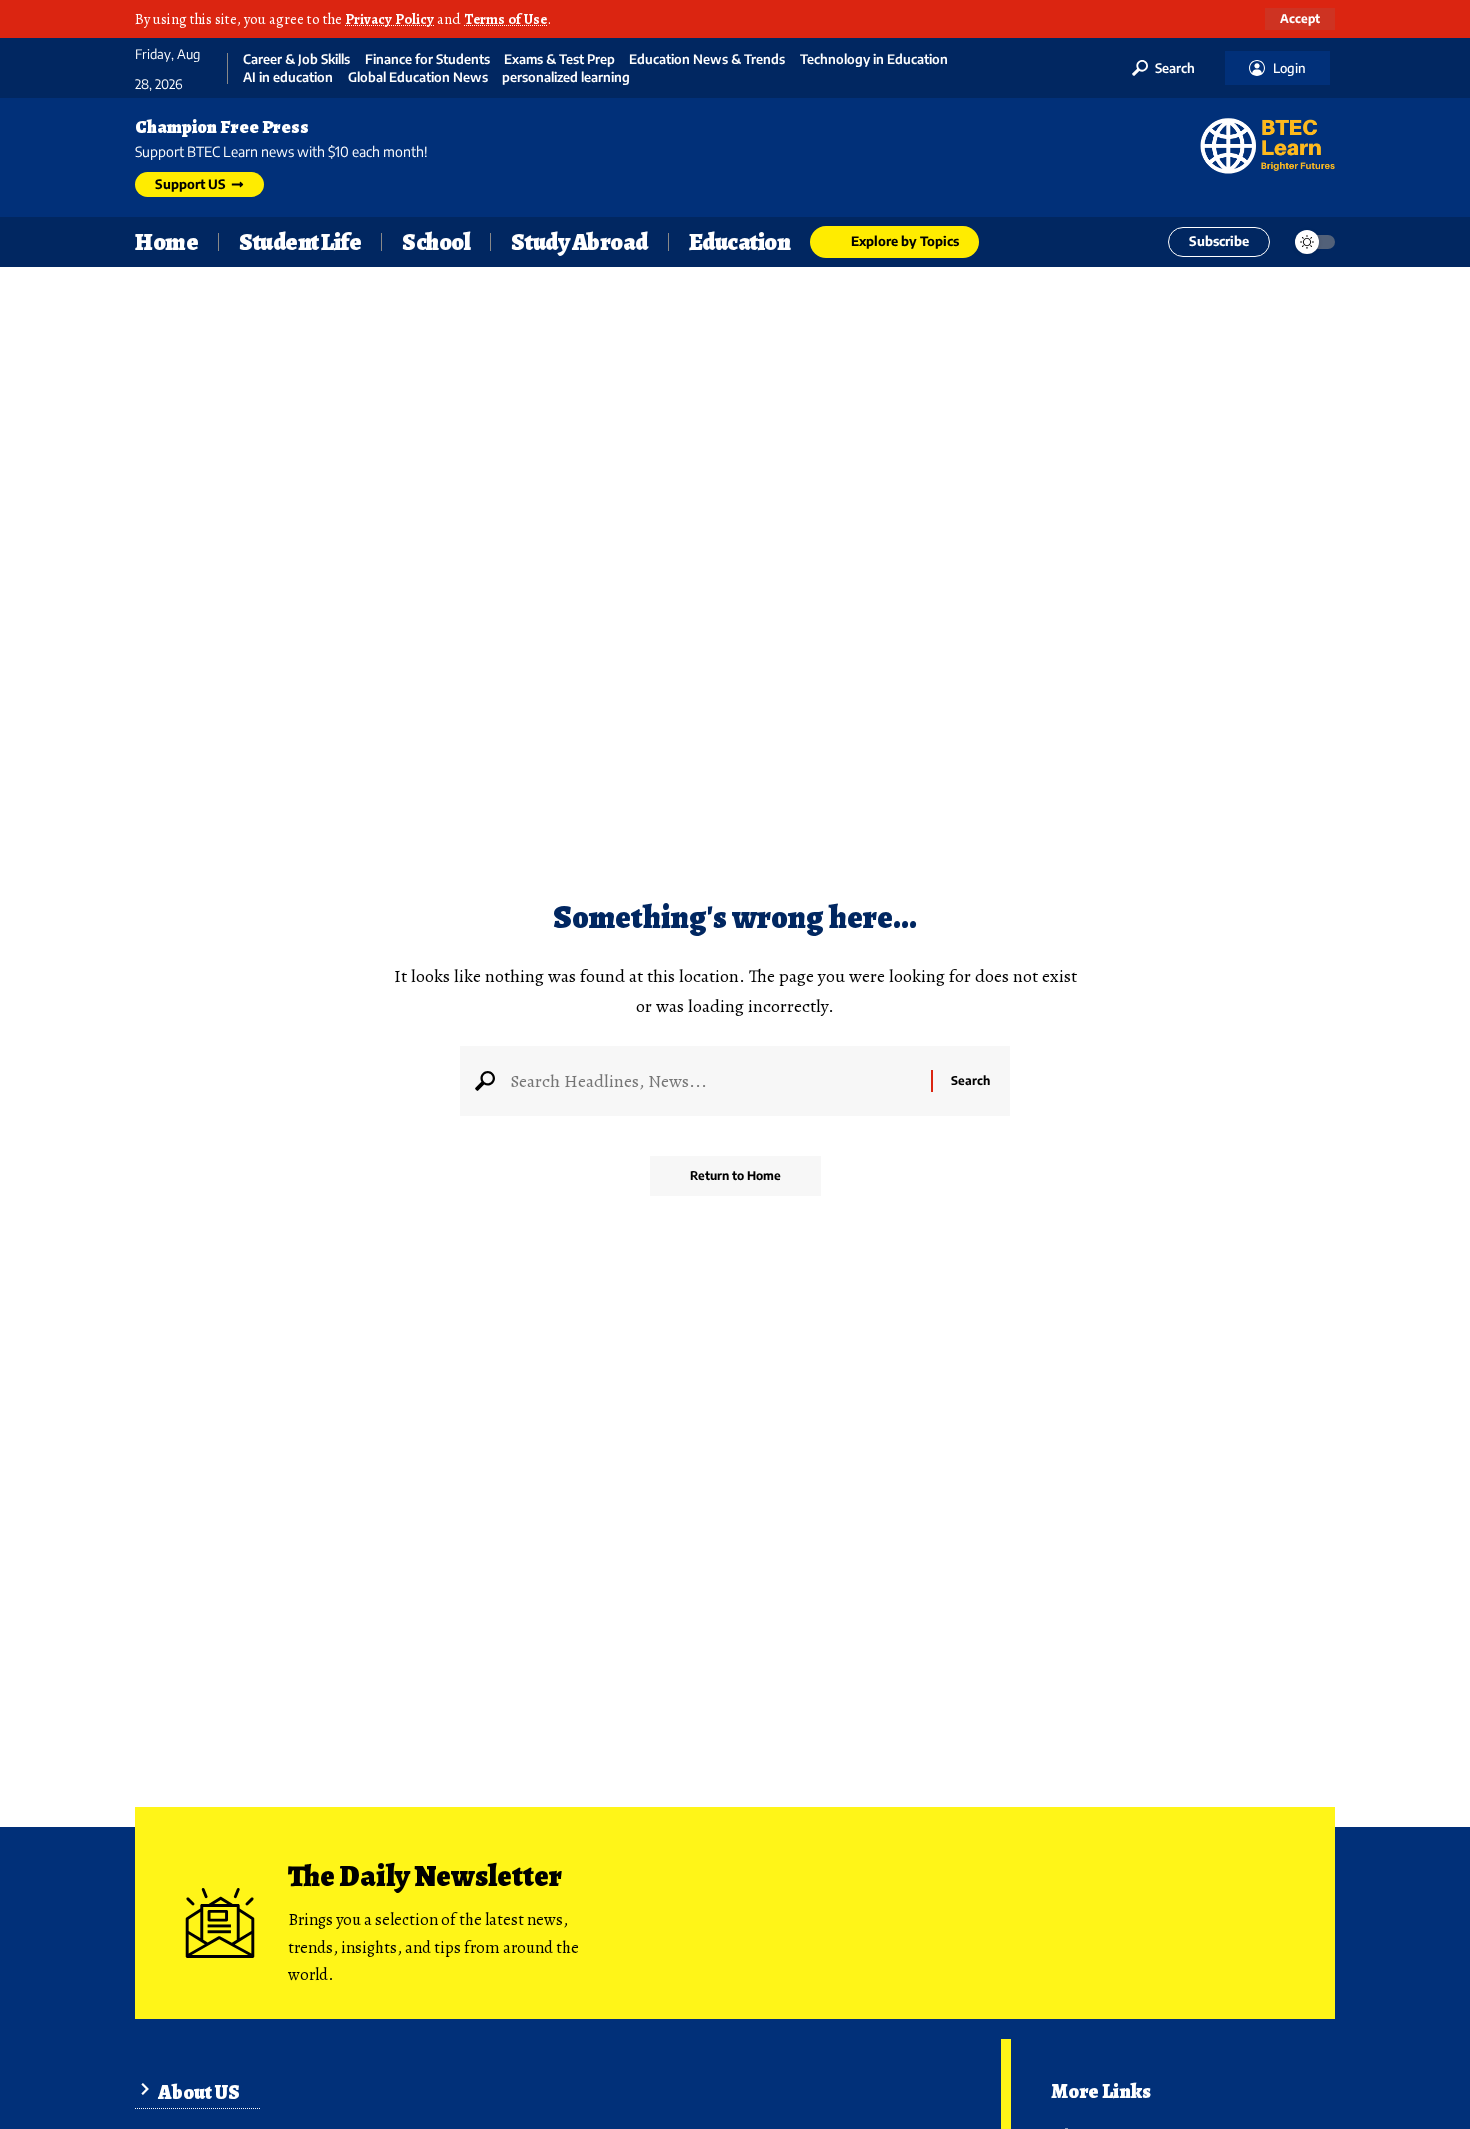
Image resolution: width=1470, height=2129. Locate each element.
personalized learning (566, 77)
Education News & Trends (707, 59)
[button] (1300, 19)
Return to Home (735, 1175)
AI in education (288, 77)
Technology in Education (874, 59)
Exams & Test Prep (559, 59)
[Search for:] (713, 1081)
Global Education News (418, 77)
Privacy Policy (389, 19)
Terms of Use (505, 19)
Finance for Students (427, 59)
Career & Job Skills (296, 59)
